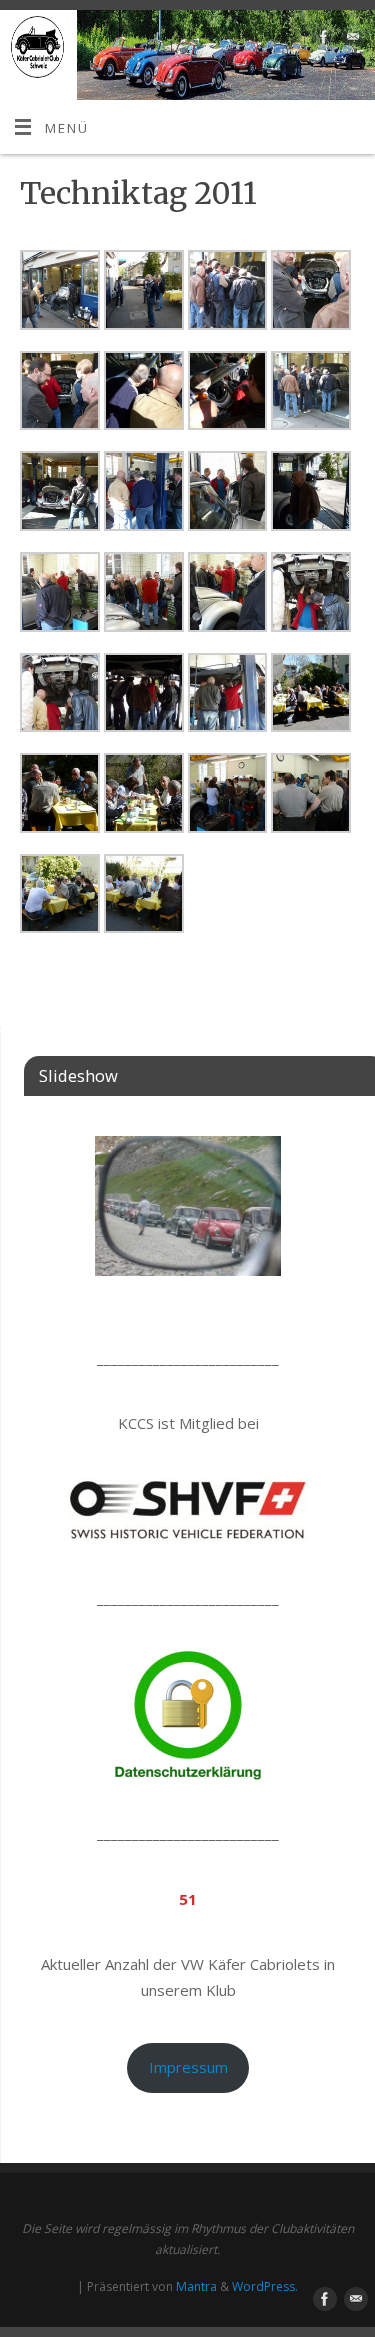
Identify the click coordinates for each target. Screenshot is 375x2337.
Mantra (196, 2286)
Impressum (188, 2067)
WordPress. (265, 2286)
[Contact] (350, 40)
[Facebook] (321, 40)
